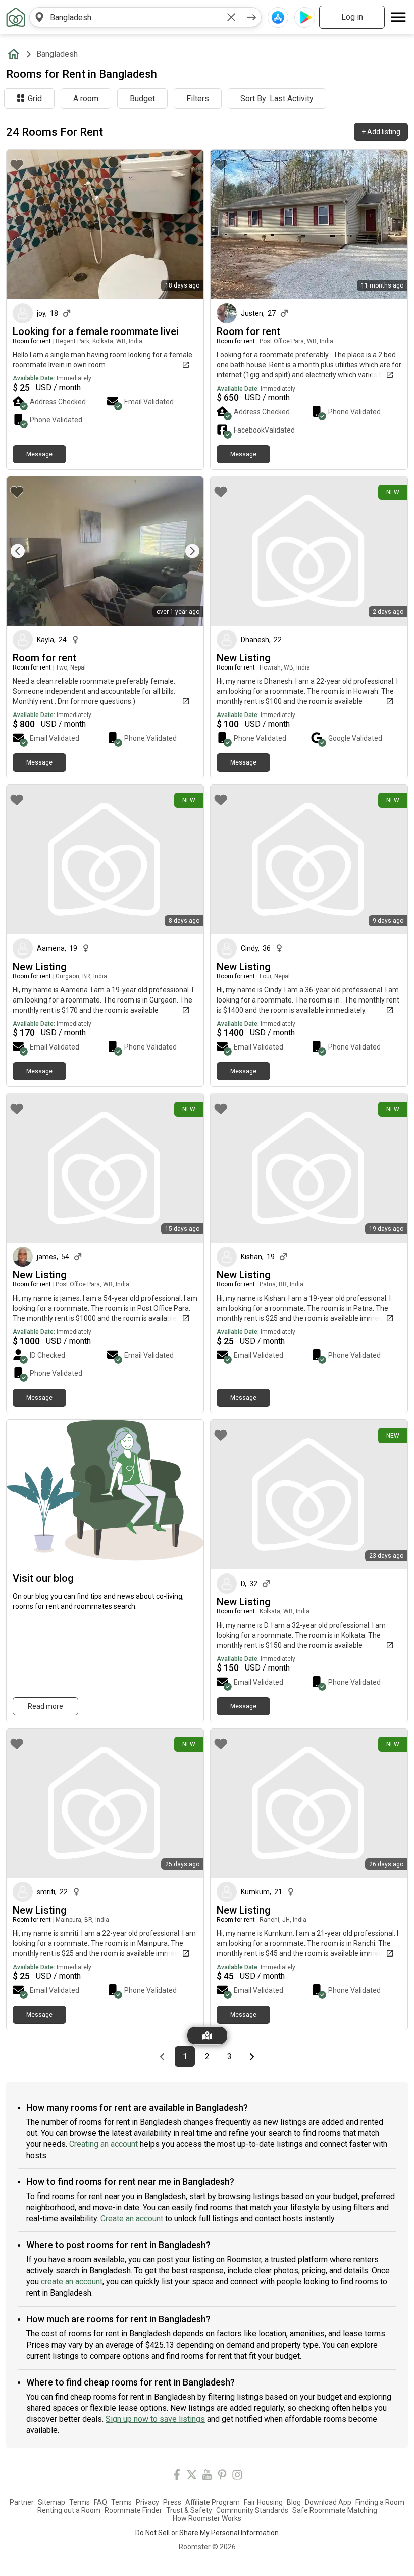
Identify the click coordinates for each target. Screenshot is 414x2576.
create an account (72, 2282)
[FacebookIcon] (177, 2477)
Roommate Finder (133, 2510)
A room (86, 98)
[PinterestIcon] (222, 2477)
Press (172, 2502)
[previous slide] (25, 551)
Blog (294, 2502)
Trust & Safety (189, 2510)
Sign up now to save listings (155, 2419)
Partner (22, 2502)
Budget (142, 98)
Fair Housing (263, 2502)
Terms (80, 2502)
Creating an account (103, 2144)
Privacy (147, 2502)
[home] (16, 54)
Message (39, 454)
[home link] (16, 17)
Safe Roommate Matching (335, 2510)
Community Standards (252, 2510)
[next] (251, 17)
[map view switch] (207, 2036)
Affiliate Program (213, 2502)
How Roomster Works (207, 2518)
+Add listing (381, 132)
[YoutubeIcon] (207, 2477)
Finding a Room (380, 2502)
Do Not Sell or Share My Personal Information (207, 2533)
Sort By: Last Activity (277, 98)
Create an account (132, 2219)
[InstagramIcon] (237, 2477)
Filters (198, 98)
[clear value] (231, 17)
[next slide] (185, 551)
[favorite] (17, 165)
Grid (35, 98)
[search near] (39, 17)
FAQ (100, 2502)
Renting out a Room (69, 2510)
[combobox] (135, 17)
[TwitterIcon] (192, 2477)
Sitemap (51, 2502)
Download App (328, 2502)
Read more (45, 1706)
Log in (352, 17)
